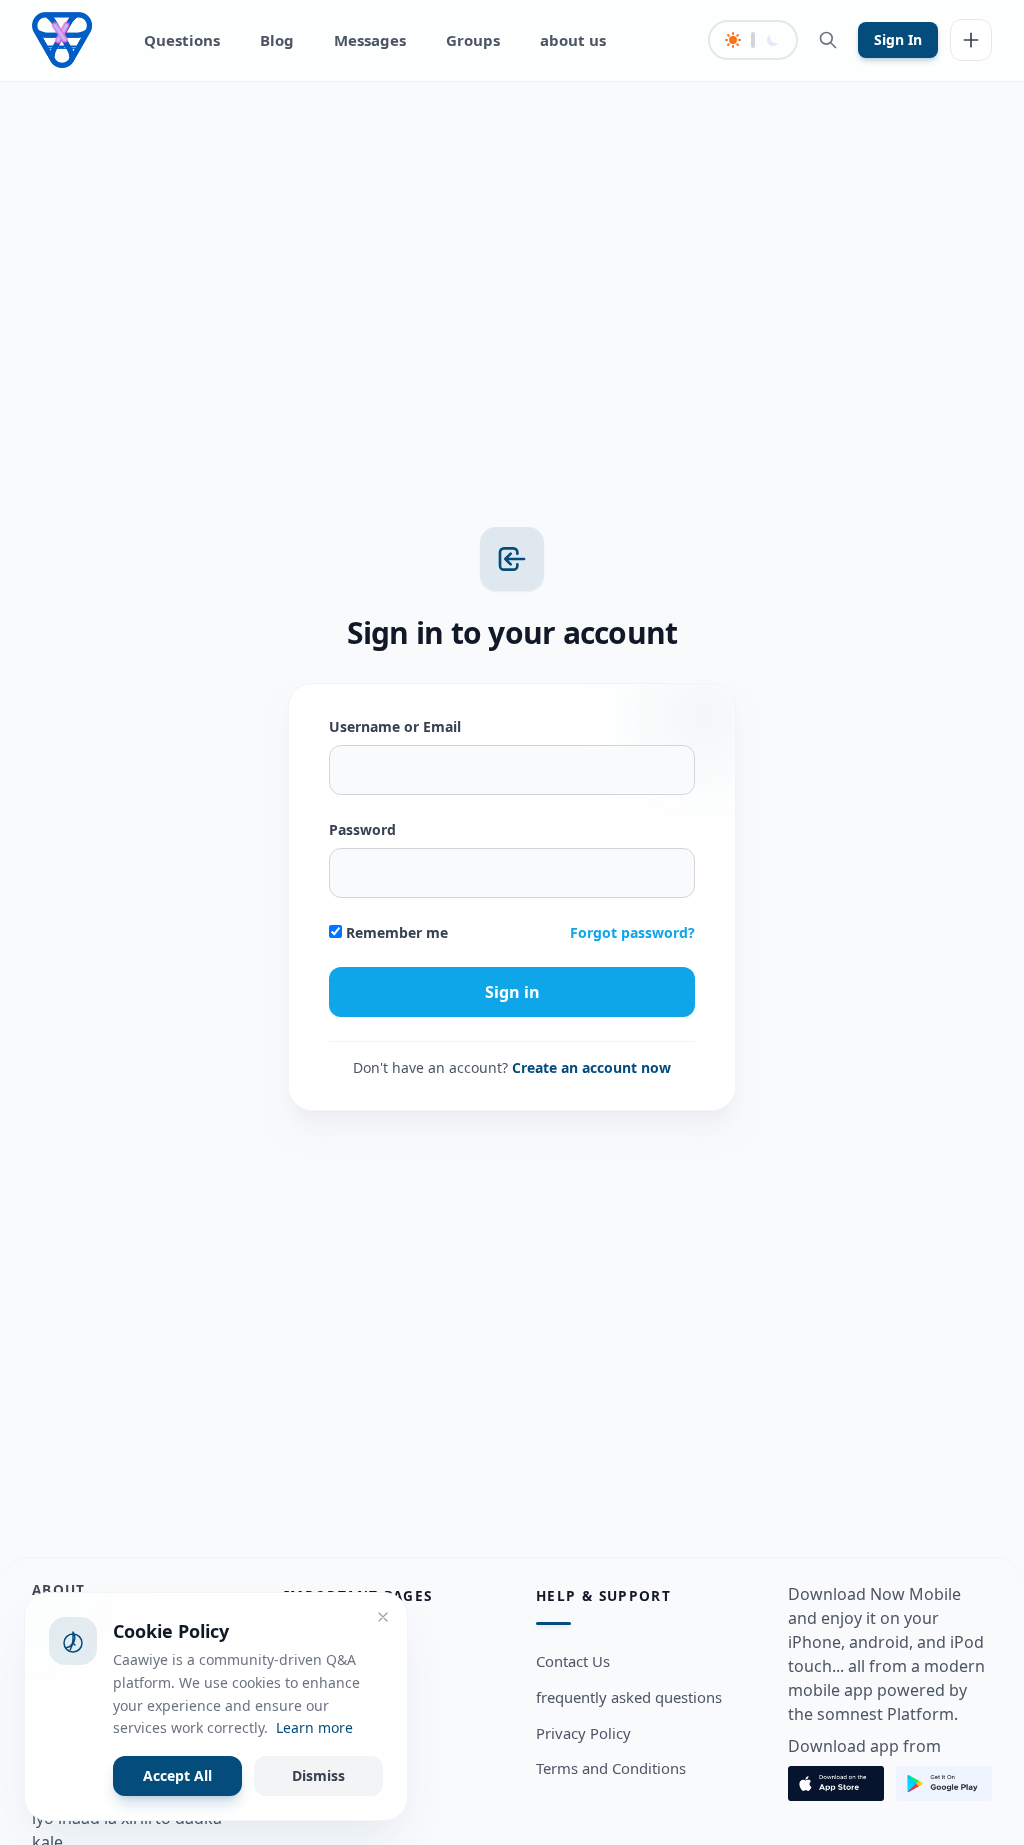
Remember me (395, 932)
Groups (473, 40)
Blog (277, 40)
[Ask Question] (971, 40)
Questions (182, 40)
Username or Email (395, 726)
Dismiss (318, 1775)
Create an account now (591, 1067)
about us (573, 40)
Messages (370, 40)
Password (362, 829)
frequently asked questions (629, 1697)
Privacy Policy (583, 1733)
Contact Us (573, 1661)
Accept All (177, 1775)
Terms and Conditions (611, 1768)
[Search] (828, 40)
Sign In (898, 39)
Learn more (314, 1727)
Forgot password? (632, 932)
